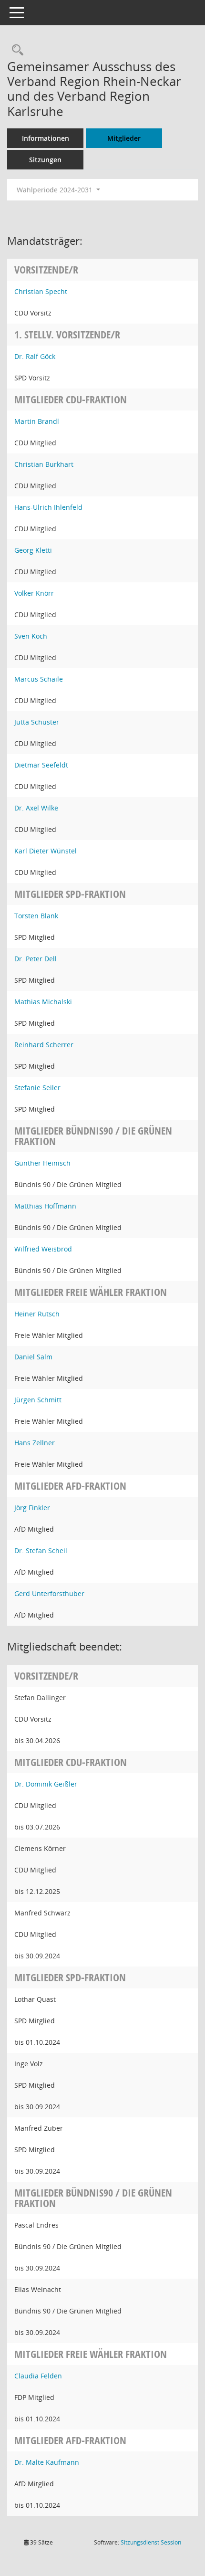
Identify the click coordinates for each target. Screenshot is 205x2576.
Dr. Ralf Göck (35, 356)
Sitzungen (45, 160)
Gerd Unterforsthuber (49, 1593)
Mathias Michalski (43, 1002)
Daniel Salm (33, 1357)
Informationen (46, 138)
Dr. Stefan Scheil (41, 1551)
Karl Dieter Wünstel (46, 851)
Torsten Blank (36, 916)
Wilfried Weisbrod (43, 1249)
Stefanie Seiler (37, 1088)
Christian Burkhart (44, 464)
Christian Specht (41, 291)
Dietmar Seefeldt (41, 765)
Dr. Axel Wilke (36, 808)
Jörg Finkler (32, 1508)
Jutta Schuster (37, 722)
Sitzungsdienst (151, 2542)
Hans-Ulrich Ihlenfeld (48, 507)
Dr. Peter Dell (36, 959)
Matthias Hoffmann (45, 1206)
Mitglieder (124, 138)
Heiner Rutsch (37, 1314)
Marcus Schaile (39, 679)
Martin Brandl (37, 421)
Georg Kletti (33, 550)
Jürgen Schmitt (38, 1400)
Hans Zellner (35, 1443)
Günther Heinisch (42, 1163)
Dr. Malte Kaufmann (47, 2462)
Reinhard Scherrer (44, 1045)
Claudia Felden (38, 2376)
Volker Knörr (34, 593)
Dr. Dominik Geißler (46, 1784)
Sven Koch (31, 636)
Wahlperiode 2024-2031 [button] (56, 190)
